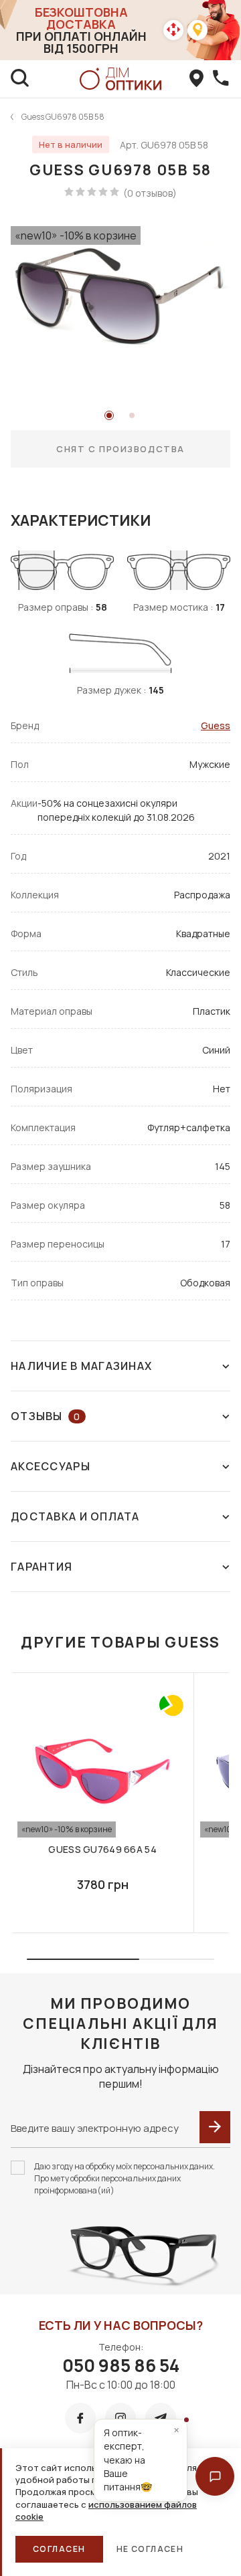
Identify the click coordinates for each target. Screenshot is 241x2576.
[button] (215, 2476)
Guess (216, 725)
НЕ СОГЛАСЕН (150, 2549)
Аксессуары (51, 1466)
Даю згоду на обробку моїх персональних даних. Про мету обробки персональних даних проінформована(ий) (125, 2178)
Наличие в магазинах (81, 1366)
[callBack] (221, 79)
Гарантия (42, 1567)
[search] (20, 79)
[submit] (215, 2127)
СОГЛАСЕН (59, 2549)
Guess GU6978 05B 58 (63, 117)
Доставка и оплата (75, 1516)
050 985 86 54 (121, 2365)
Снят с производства (120, 449)
